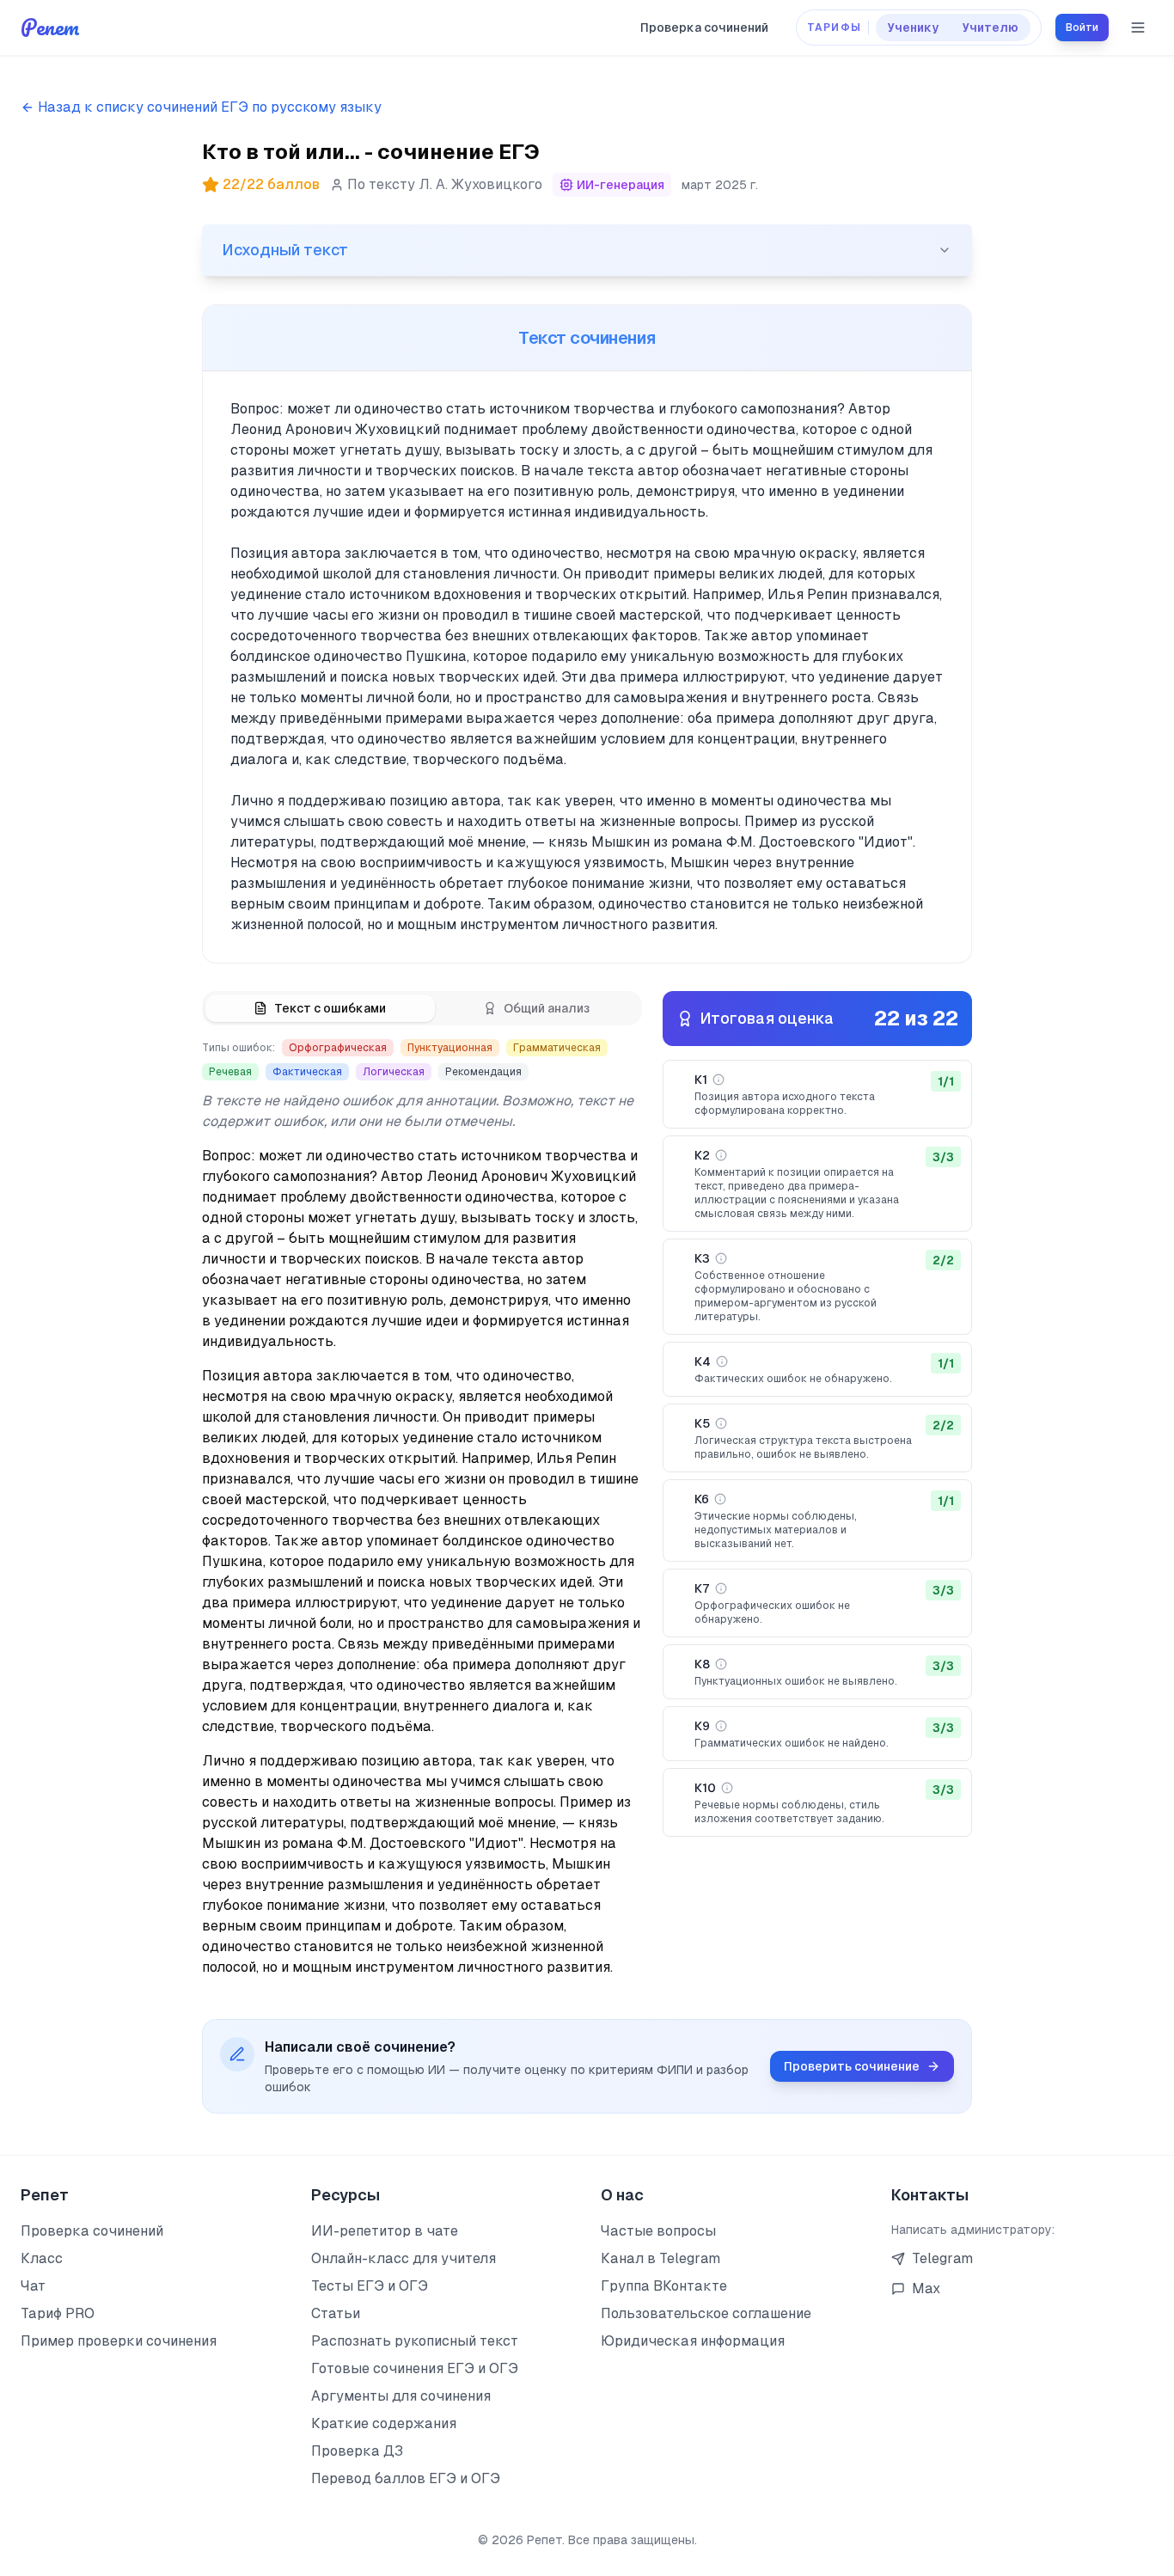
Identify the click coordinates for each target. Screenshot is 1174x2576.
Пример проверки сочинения (119, 2341)
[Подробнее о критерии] (718, 1080)
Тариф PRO (58, 2313)
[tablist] (422, 1008)
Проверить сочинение (852, 2066)
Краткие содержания (384, 2423)
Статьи (336, 2313)
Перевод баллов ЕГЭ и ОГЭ (406, 2478)
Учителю (991, 28)
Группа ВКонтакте (664, 2286)
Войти (1082, 28)
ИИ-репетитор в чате (385, 2231)
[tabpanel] (422, 1508)
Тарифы (834, 28)
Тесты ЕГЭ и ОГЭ (370, 2286)
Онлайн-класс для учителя (404, 2258)
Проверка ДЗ (357, 2451)
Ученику (913, 28)
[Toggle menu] (1138, 28)
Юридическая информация (693, 2341)
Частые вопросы (658, 2231)
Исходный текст (285, 250)
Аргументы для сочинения (401, 2396)
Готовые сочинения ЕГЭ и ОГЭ (415, 2368)
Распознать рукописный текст (415, 2341)
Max (926, 2288)
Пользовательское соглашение (706, 2313)
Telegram (942, 2258)
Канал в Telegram (660, 2258)
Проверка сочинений (704, 28)
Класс (42, 2258)
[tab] (320, 1008)
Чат (33, 2286)
